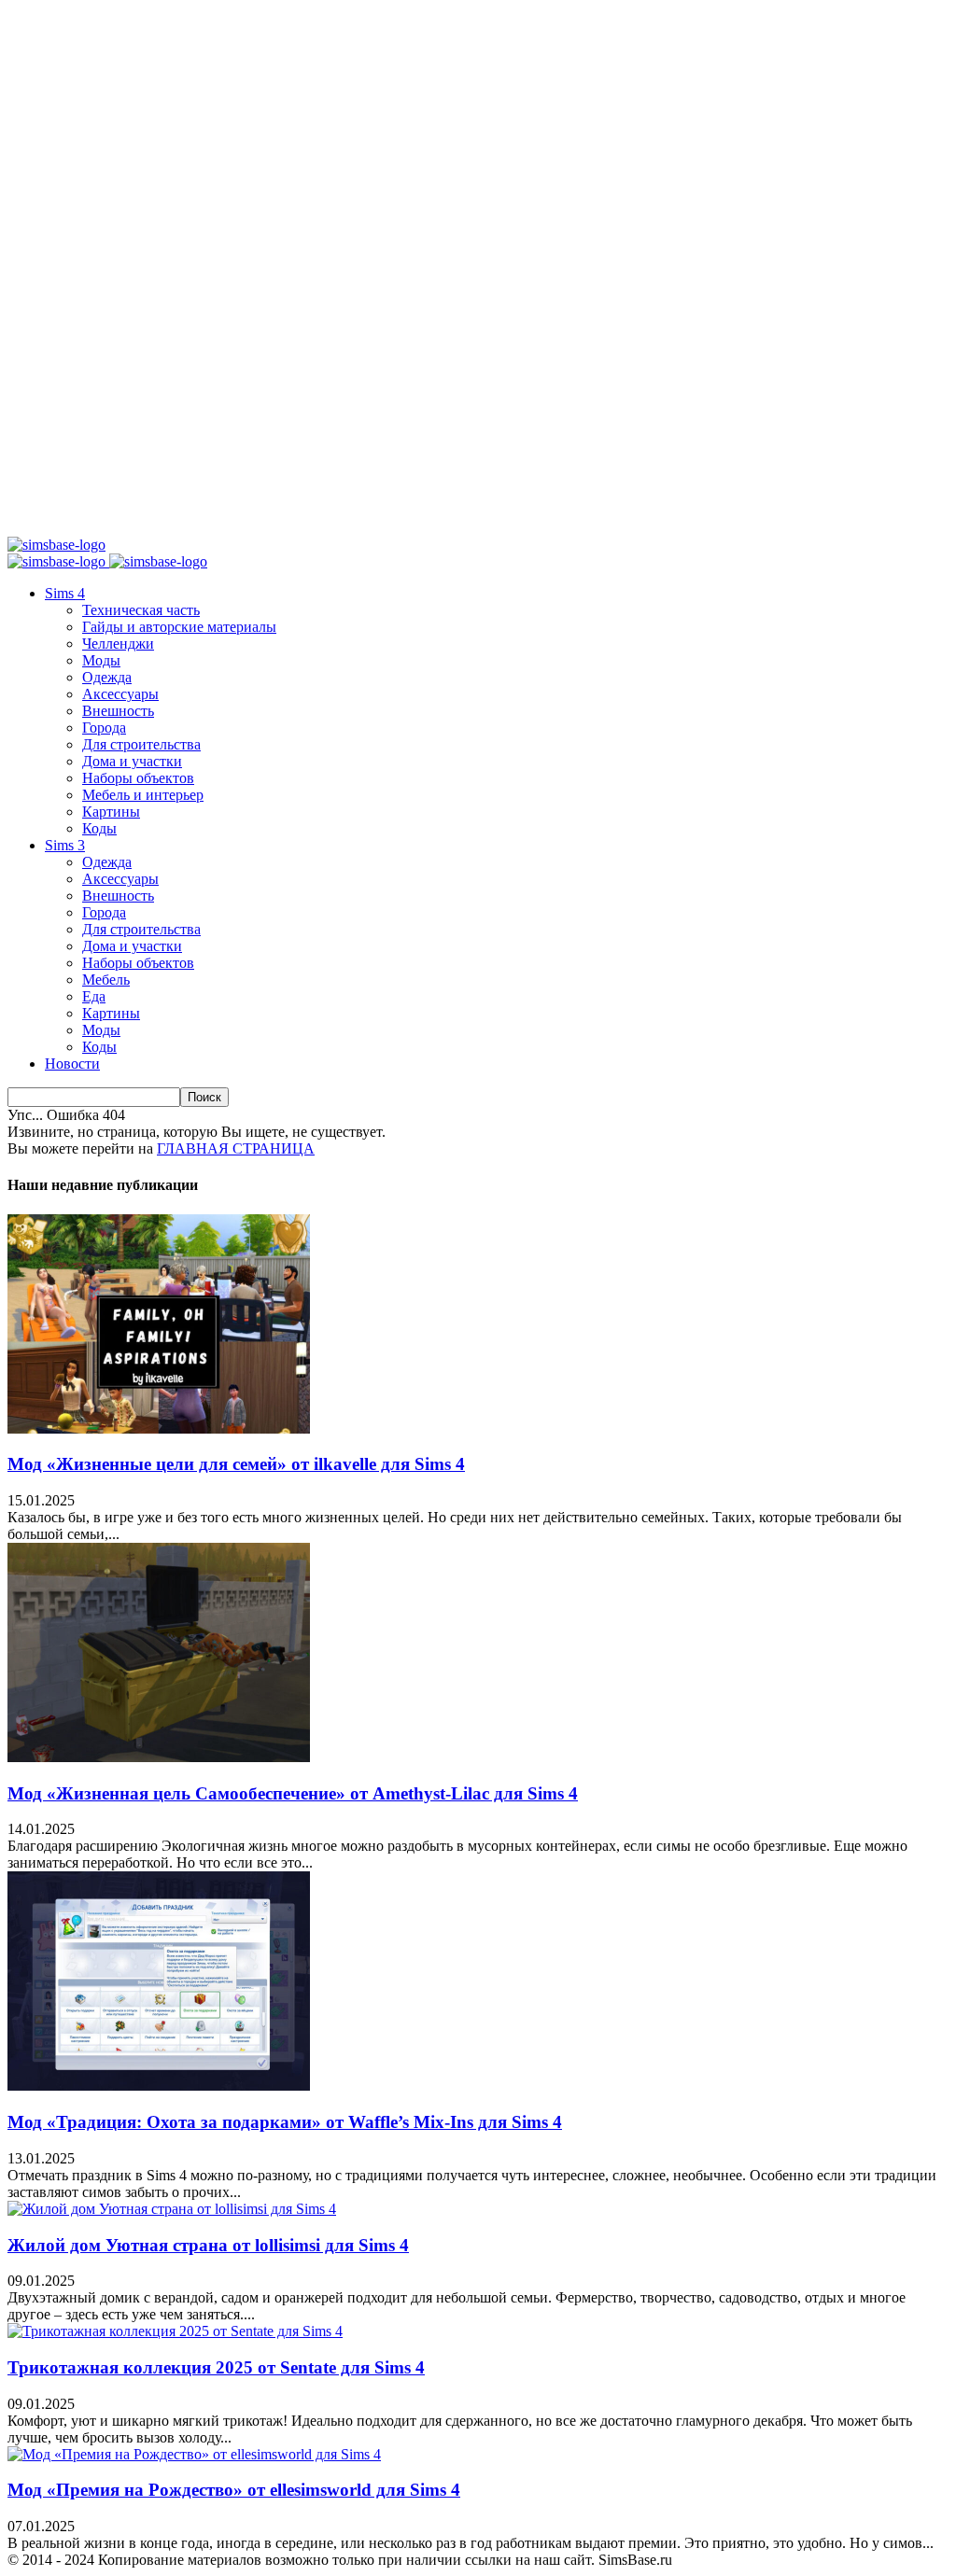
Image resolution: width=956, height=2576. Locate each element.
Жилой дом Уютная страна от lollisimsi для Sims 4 (208, 2245)
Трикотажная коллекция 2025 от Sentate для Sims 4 (216, 2367)
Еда (94, 996)
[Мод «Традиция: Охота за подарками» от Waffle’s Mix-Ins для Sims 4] (159, 2086)
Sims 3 (65, 845)
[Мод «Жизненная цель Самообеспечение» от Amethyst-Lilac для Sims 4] (159, 1757)
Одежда (107, 677)
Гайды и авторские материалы (179, 627)
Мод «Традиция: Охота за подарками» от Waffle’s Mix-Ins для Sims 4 (285, 2122)
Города (104, 728)
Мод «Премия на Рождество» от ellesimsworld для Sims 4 (234, 2490)
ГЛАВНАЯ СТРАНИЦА (236, 1148)
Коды (99, 828)
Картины (111, 812)
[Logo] (58, 561)
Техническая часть (141, 610)
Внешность (118, 711)
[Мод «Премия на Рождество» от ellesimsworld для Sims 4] (194, 2454)
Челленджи (118, 644)
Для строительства (141, 744)
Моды (101, 660)
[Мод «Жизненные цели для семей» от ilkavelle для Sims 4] (159, 1428)
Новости (72, 1064)
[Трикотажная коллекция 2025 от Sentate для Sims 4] (175, 2331)
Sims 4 (65, 593)
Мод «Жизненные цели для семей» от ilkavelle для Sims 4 (236, 1464)
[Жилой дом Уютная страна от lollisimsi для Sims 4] (172, 2209)
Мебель (106, 980)
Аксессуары (120, 694)
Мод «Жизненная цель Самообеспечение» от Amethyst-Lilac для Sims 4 (293, 1793)
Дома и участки (132, 761)
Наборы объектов (138, 778)
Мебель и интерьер (143, 795)
